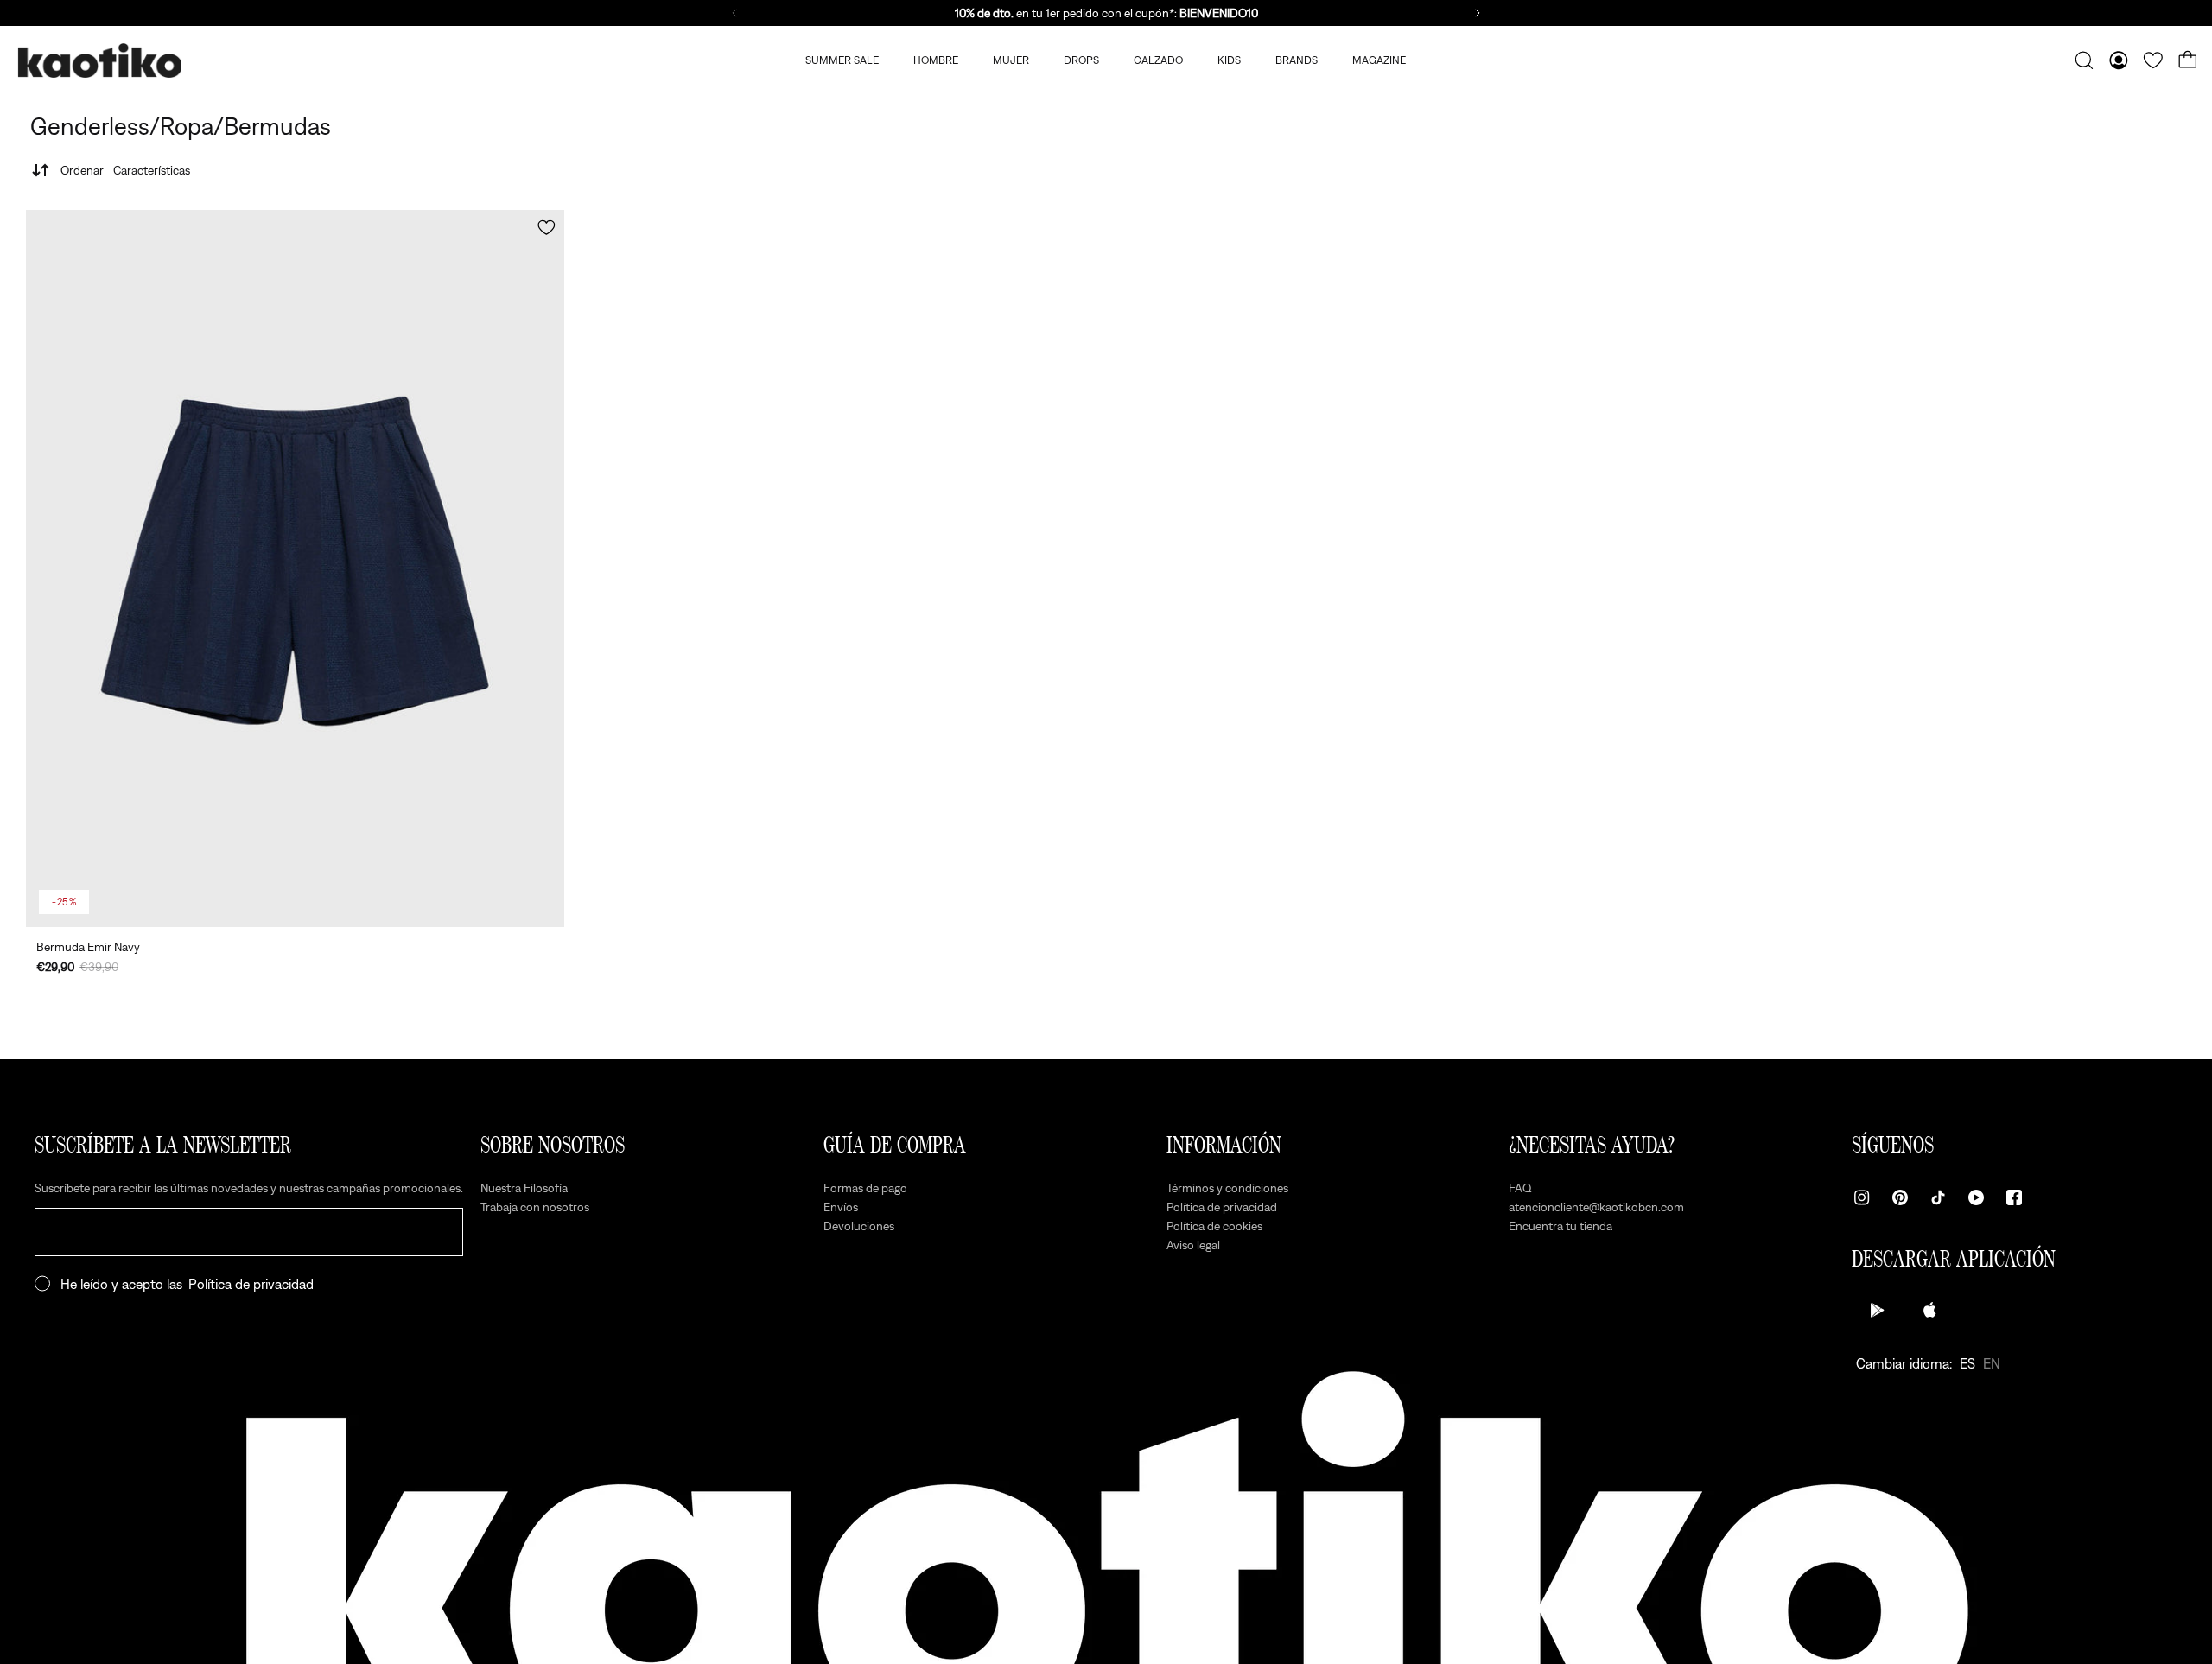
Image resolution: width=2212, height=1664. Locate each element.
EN (1992, 1363)
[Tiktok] (1938, 1197)
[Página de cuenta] (2119, 60)
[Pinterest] (1900, 1197)
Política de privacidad (251, 1284)
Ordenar (125, 170)
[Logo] (99, 61)
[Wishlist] (2153, 60)
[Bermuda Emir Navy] (295, 568)
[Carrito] (2188, 60)
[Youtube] (1976, 1197)
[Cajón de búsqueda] (2084, 60)
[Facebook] (2014, 1197)
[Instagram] (1862, 1197)
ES (1967, 1363)
